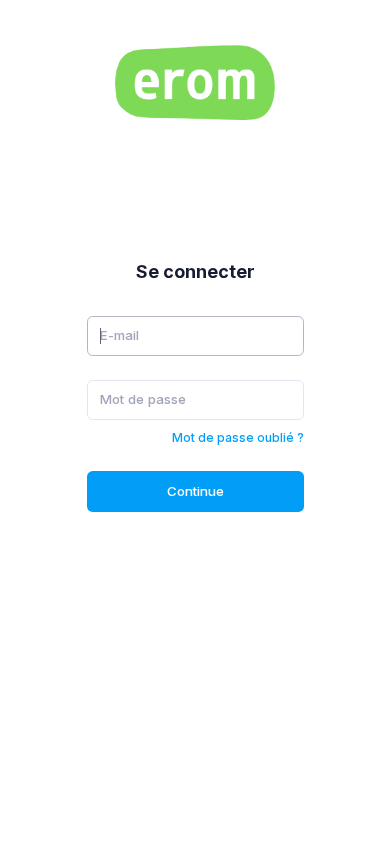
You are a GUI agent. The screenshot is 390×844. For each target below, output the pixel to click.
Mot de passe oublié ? (238, 437)
